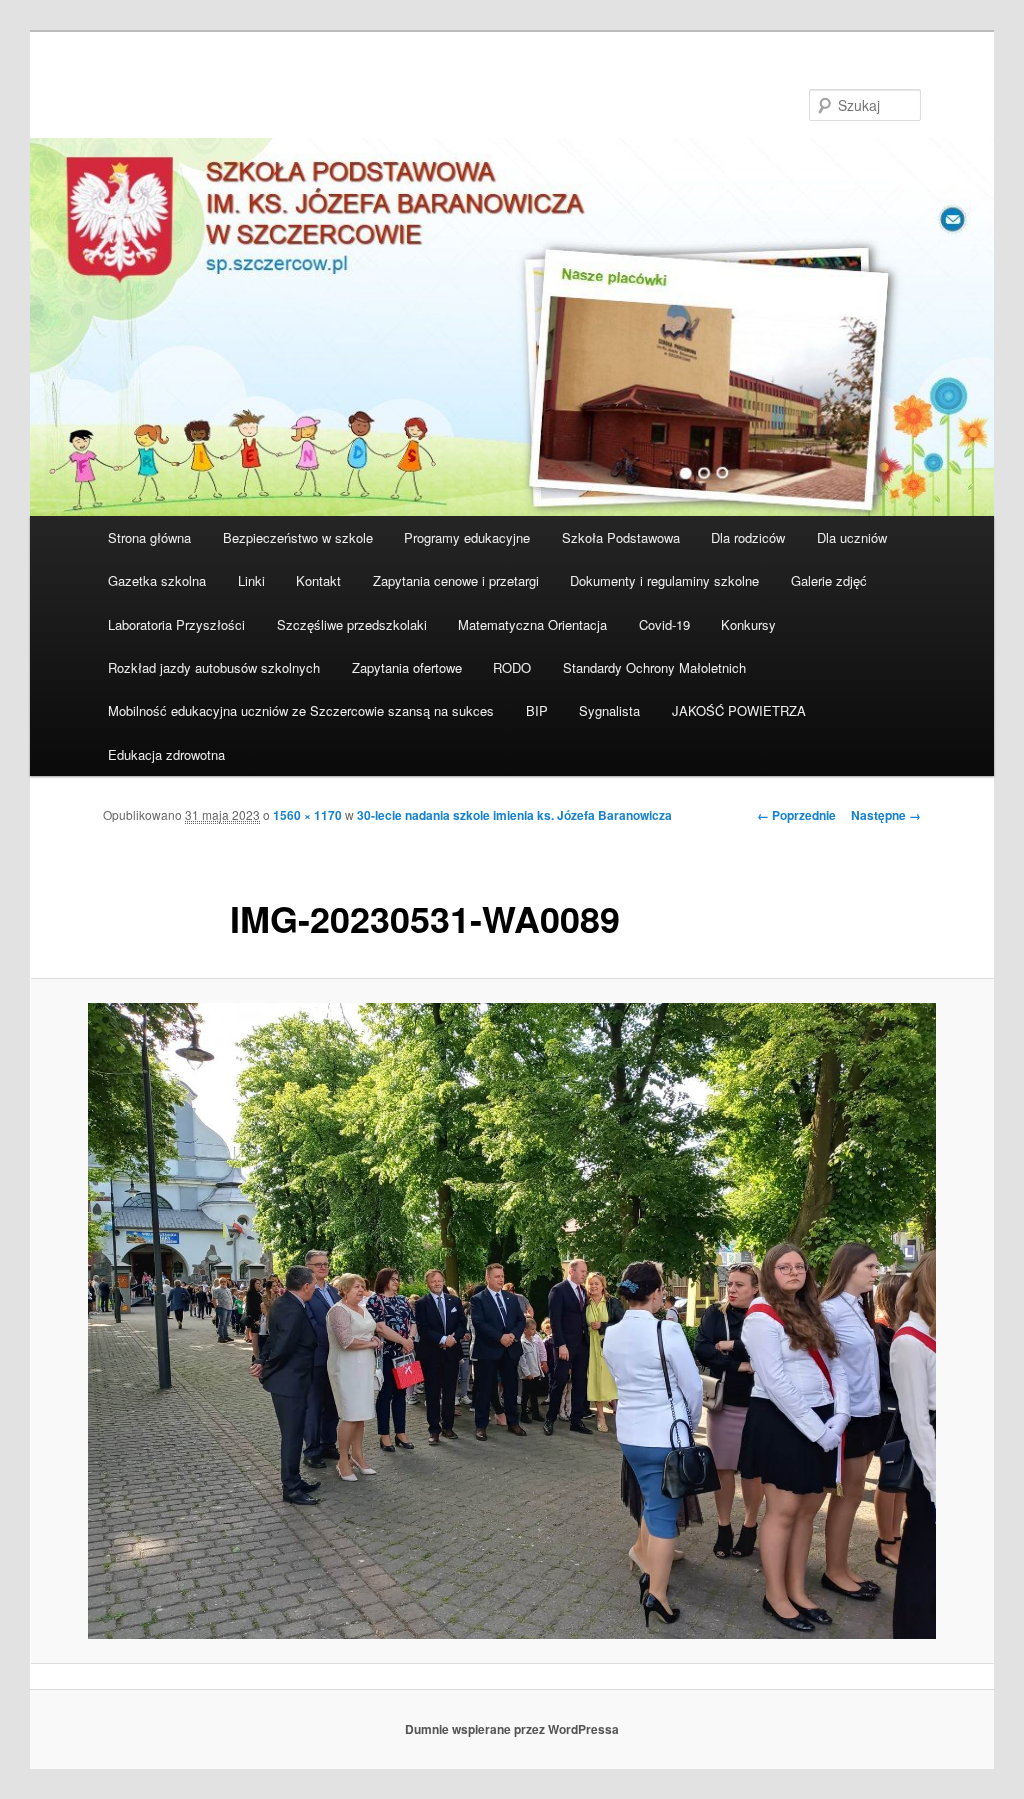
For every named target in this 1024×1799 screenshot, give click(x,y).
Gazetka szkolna (157, 580)
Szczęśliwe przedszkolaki (352, 624)
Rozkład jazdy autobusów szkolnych (214, 667)
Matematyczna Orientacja (532, 624)
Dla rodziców (748, 537)
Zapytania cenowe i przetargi (456, 580)
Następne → (886, 815)
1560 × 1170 (307, 815)
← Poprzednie (796, 815)
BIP (537, 710)
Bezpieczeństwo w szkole (298, 537)
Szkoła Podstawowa (621, 537)
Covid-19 (664, 624)
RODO (512, 667)
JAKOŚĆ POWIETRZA (739, 710)
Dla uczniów (852, 537)
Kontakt (318, 580)
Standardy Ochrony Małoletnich (654, 667)
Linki (251, 580)
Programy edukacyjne (467, 537)
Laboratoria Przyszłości (176, 624)
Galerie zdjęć (829, 580)
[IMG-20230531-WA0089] (512, 1321)
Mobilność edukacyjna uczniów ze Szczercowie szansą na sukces (301, 710)
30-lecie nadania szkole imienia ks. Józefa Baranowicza (514, 815)
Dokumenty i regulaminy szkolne (664, 580)
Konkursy (748, 624)
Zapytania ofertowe (407, 667)
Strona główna (149, 537)
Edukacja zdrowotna (166, 754)
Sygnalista (609, 710)
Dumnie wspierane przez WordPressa (512, 1729)
